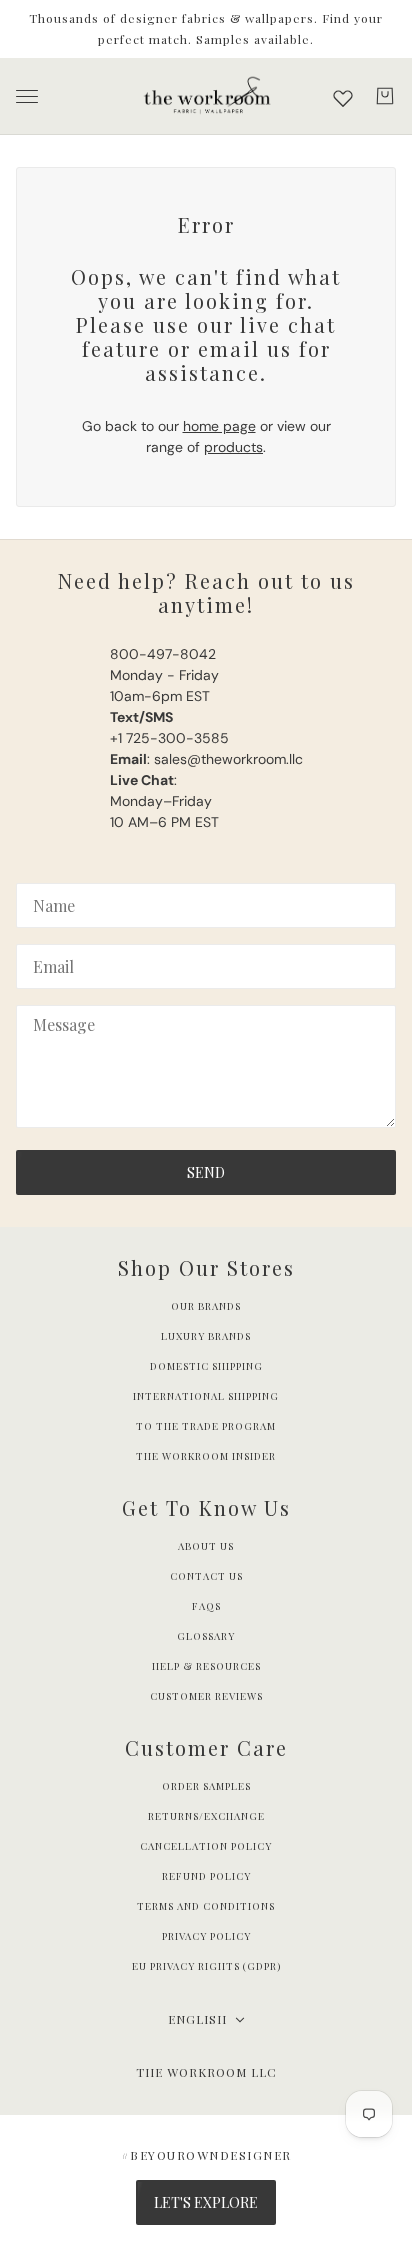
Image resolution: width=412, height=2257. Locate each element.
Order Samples (206, 1786)
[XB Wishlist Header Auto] (343, 98)
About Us (206, 1546)
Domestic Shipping (206, 1366)
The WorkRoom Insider (206, 1456)
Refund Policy (206, 1876)
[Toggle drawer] (27, 96)
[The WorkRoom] (206, 96)
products (233, 447)
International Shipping (206, 1396)
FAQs (206, 1606)
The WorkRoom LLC (206, 2072)
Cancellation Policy (206, 1846)
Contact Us (206, 1576)
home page (219, 426)
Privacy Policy (206, 1936)
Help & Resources (206, 1666)
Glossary (206, 1636)
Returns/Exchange (206, 1816)
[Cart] (385, 96)
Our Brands (206, 1306)
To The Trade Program (206, 1426)
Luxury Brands (206, 1336)
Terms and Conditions (206, 1906)
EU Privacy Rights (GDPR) (206, 1966)
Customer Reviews (206, 1696)
